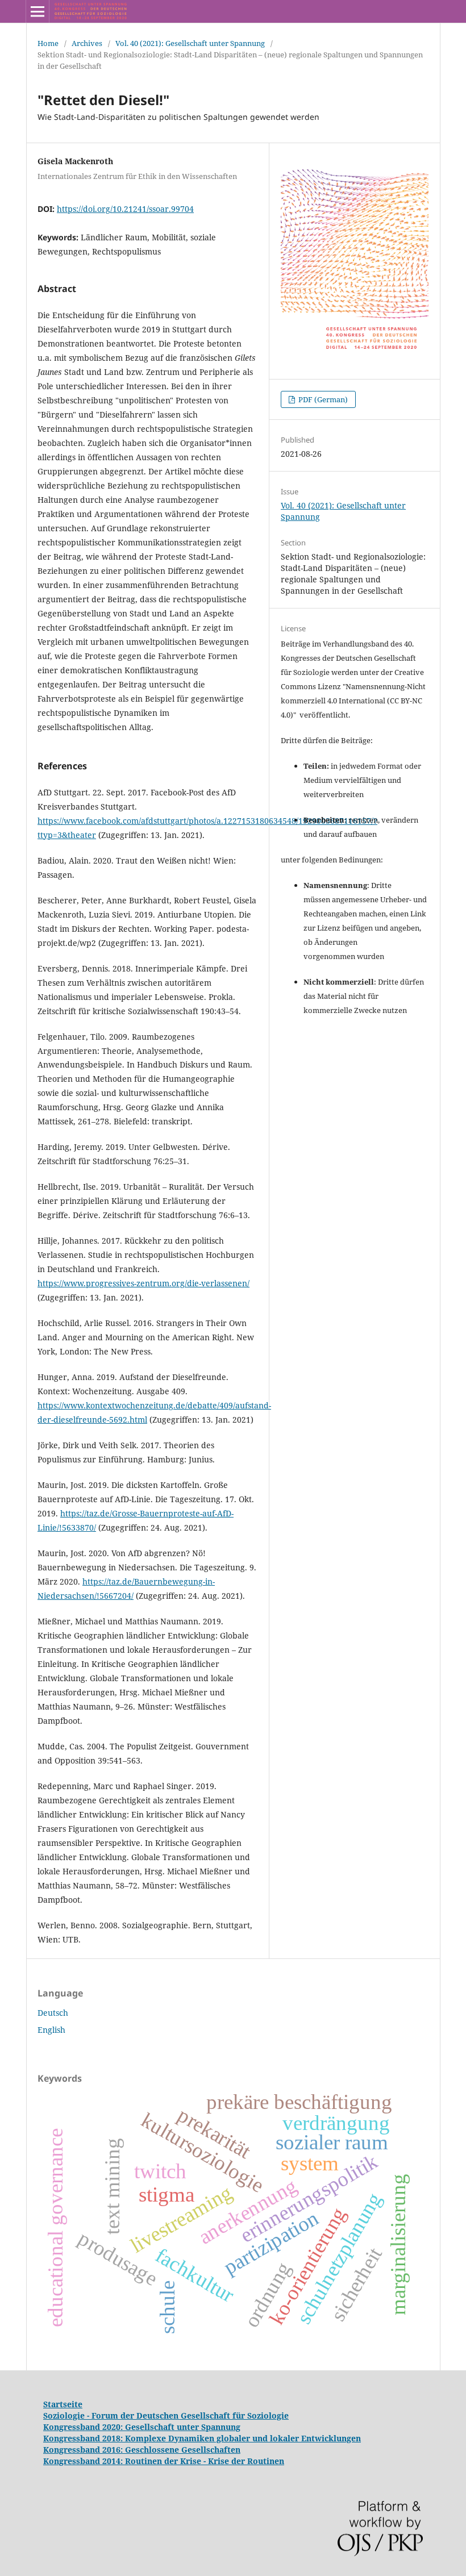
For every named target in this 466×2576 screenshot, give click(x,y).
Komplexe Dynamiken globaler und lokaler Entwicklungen (243, 2438)
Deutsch (53, 2013)
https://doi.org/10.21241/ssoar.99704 (125, 209)
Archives (87, 43)
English (51, 2030)
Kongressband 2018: (84, 2438)
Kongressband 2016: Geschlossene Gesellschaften (142, 2450)
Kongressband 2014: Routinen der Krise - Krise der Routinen (164, 2461)
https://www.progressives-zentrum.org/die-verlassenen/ (143, 1283)
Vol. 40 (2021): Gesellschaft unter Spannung (190, 43)
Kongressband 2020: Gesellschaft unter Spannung (142, 2427)
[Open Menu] (38, 11)
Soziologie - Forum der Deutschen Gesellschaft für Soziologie (166, 2415)
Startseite (63, 2404)
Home (48, 43)
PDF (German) (322, 399)
